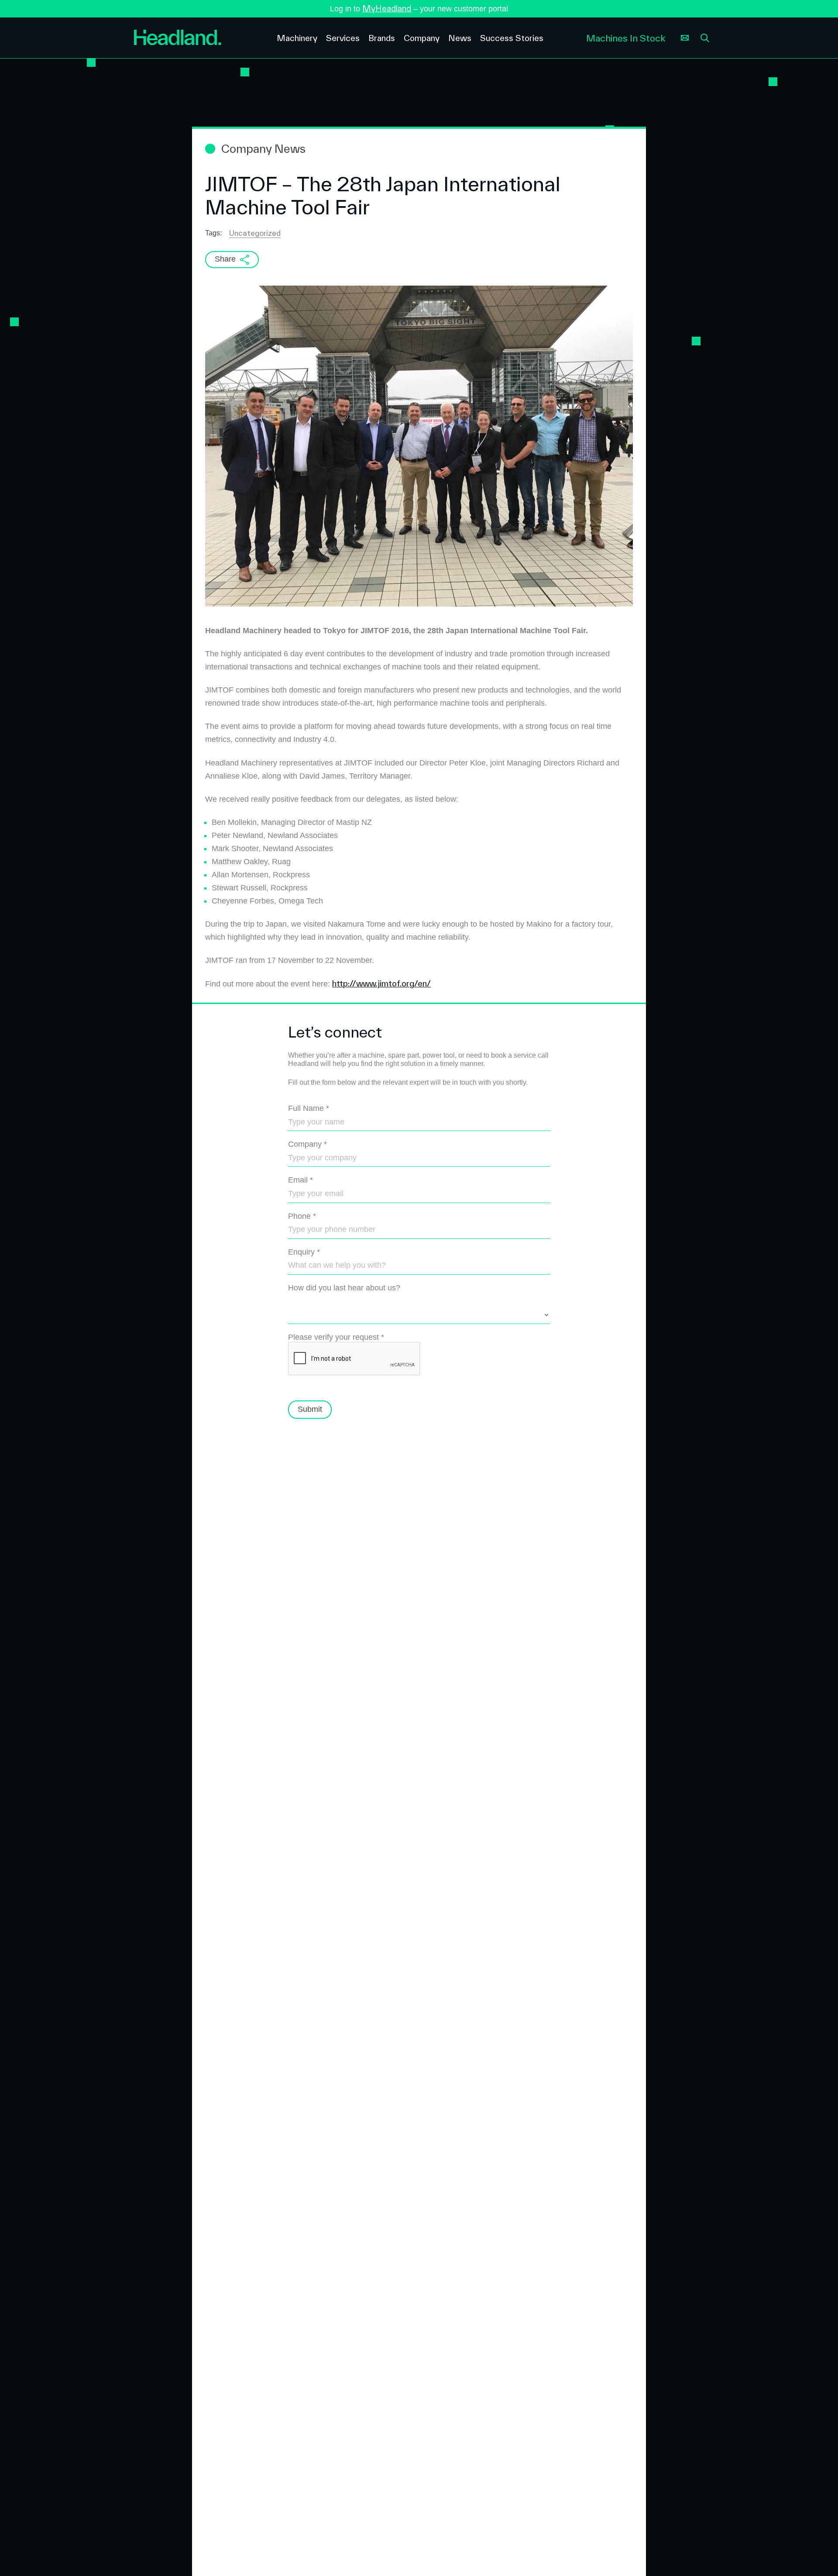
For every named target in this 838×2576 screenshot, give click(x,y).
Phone (302, 1216)
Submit (310, 1409)
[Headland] (199, 38)
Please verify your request (336, 1337)
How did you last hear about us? (344, 1288)
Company (307, 1144)
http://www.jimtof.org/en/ (381, 983)
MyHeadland (387, 8)
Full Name (309, 1108)
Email (301, 1180)
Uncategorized (255, 233)
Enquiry (304, 1252)
